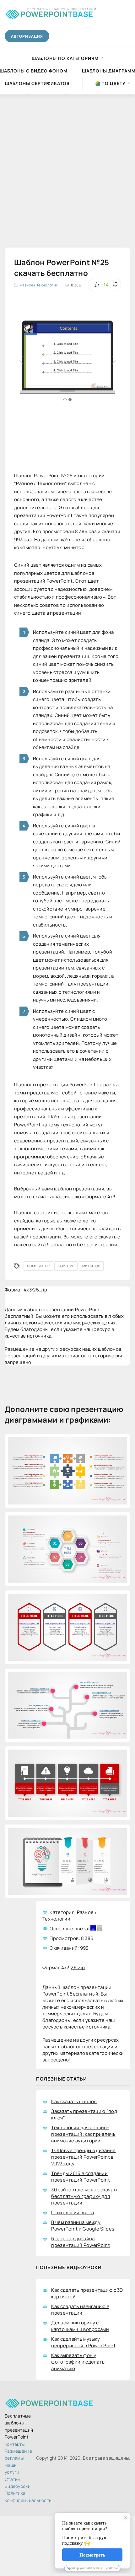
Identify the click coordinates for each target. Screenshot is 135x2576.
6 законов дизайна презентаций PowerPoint (81, 2242)
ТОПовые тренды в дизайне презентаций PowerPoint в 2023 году (83, 2157)
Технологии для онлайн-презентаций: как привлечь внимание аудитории (83, 2134)
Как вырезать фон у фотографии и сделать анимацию (78, 2362)
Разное (27, 285)
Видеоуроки (18, 2486)
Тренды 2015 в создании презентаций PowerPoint (81, 2177)
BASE (57, 13)
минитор (91, 1266)
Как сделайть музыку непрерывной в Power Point (83, 2342)
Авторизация (27, 36)
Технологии (47, 285)
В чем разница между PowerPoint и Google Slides (83, 2226)
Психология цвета (73, 2213)
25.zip (40, 1290)
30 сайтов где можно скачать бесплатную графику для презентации (85, 2196)
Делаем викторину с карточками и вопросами (80, 2326)
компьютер (38, 1266)
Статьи (12, 2479)
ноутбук (66, 1266)
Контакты (15, 2444)
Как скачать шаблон (74, 2101)
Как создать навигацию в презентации (80, 2310)
